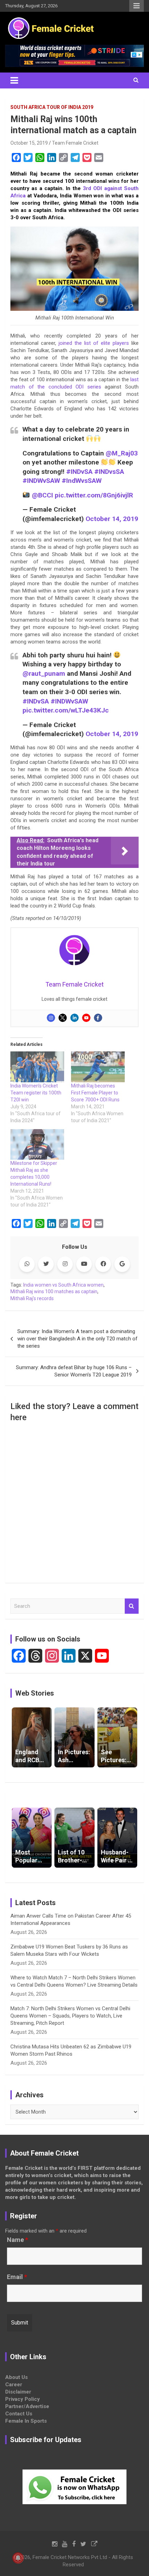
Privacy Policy (23, 2399)
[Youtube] (86, 1018)
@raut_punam (44, 673)
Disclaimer (18, 2392)
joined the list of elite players (94, 343)
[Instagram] (51, 1018)
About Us (16, 2377)
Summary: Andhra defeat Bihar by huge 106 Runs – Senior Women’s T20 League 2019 (74, 1371)
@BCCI (42, 495)
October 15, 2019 (29, 143)
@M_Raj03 (122, 453)
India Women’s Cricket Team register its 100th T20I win (36, 1093)
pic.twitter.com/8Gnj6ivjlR (94, 495)
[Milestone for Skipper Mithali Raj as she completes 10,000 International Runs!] (37, 1145)
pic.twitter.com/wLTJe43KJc (66, 710)
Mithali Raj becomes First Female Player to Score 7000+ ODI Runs (95, 1093)
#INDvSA (79, 472)
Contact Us (19, 2414)
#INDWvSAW (41, 481)
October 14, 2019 (112, 519)
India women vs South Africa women (63, 1285)
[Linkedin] (74, 1018)
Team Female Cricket (75, 143)
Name (17, 2240)
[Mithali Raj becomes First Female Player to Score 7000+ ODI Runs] (98, 1067)
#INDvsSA (109, 472)
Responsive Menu (137, 6)
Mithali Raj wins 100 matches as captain (54, 1291)
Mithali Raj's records (32, 1298)
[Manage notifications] (18, 2558)
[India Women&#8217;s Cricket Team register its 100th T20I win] (37, 1067)
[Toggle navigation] (14, 80)
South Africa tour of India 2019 (52, 107)
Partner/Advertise (27, 2406)
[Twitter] (63, 1018)
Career (14, 2385)
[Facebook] (98, 1018)
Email (17, 2277)
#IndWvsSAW (82, 481)
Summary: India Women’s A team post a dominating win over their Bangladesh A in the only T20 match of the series (77, 1339)
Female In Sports (26, 2421)
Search (132, 1606)
